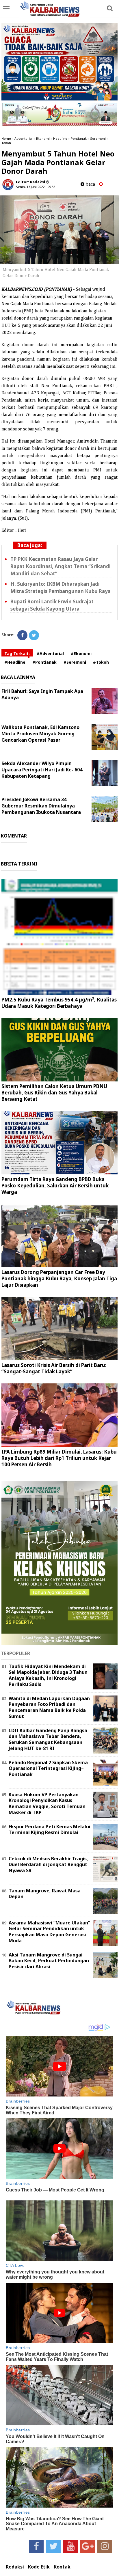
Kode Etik (39, 2567)
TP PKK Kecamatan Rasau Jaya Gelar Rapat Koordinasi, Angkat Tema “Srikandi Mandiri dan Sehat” (61, 566)
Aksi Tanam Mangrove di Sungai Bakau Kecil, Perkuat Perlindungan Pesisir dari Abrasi (49, 1961)
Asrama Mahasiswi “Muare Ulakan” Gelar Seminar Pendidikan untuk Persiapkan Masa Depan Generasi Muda (49, 1932)
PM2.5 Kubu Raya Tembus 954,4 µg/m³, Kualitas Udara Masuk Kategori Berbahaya (59, 1003)
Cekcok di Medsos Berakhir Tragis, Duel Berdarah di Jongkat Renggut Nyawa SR (48, 1865)
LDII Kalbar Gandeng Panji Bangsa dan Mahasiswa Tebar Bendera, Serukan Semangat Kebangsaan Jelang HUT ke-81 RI (48, 1739)
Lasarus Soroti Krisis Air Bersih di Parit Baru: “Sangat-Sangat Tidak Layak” (54, 1368)
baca (90, 184)
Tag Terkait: (17, 653)
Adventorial (24, 138)
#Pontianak (44, 662)
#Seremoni (75, 662)
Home (6, 138)
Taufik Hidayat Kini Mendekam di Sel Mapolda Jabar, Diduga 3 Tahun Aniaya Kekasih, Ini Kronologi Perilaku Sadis (48, 1675)
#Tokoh (101, 662)
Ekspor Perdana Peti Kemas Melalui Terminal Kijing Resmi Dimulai (50, 1830)
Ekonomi (43, 138)
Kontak (62, 2567)
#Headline (15, 662)
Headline (60, 138)
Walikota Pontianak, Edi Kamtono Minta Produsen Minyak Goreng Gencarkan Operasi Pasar (40, 734)
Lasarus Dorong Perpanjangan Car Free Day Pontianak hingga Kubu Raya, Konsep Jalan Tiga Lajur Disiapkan (59, 1278)
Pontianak (79, 138)
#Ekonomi (81, 653)
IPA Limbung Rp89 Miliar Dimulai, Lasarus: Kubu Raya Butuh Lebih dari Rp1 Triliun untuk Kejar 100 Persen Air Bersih (59, 1458)
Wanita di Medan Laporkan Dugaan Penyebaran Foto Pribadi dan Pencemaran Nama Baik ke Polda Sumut (49, 1707)
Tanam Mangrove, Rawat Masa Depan (45, 1894)
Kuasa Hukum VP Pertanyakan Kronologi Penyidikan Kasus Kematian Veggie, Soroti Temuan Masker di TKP (47, 1803)
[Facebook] (22, 635)
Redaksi (15, 2567)
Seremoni (98, 138)
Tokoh (6, 143)
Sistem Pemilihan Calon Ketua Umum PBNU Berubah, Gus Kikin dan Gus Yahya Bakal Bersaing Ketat (54, 1093)
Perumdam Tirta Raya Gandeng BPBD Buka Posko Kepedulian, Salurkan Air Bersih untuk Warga (55, 1186)
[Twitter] (34, 635)
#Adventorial (50, 653)
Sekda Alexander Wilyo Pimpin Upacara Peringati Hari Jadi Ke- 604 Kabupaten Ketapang (42, 770)
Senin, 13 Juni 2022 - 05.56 (36, 187)
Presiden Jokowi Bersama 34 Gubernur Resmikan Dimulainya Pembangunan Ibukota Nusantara (41, 806)
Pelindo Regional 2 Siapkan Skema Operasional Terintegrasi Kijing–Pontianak (48, 1769)
